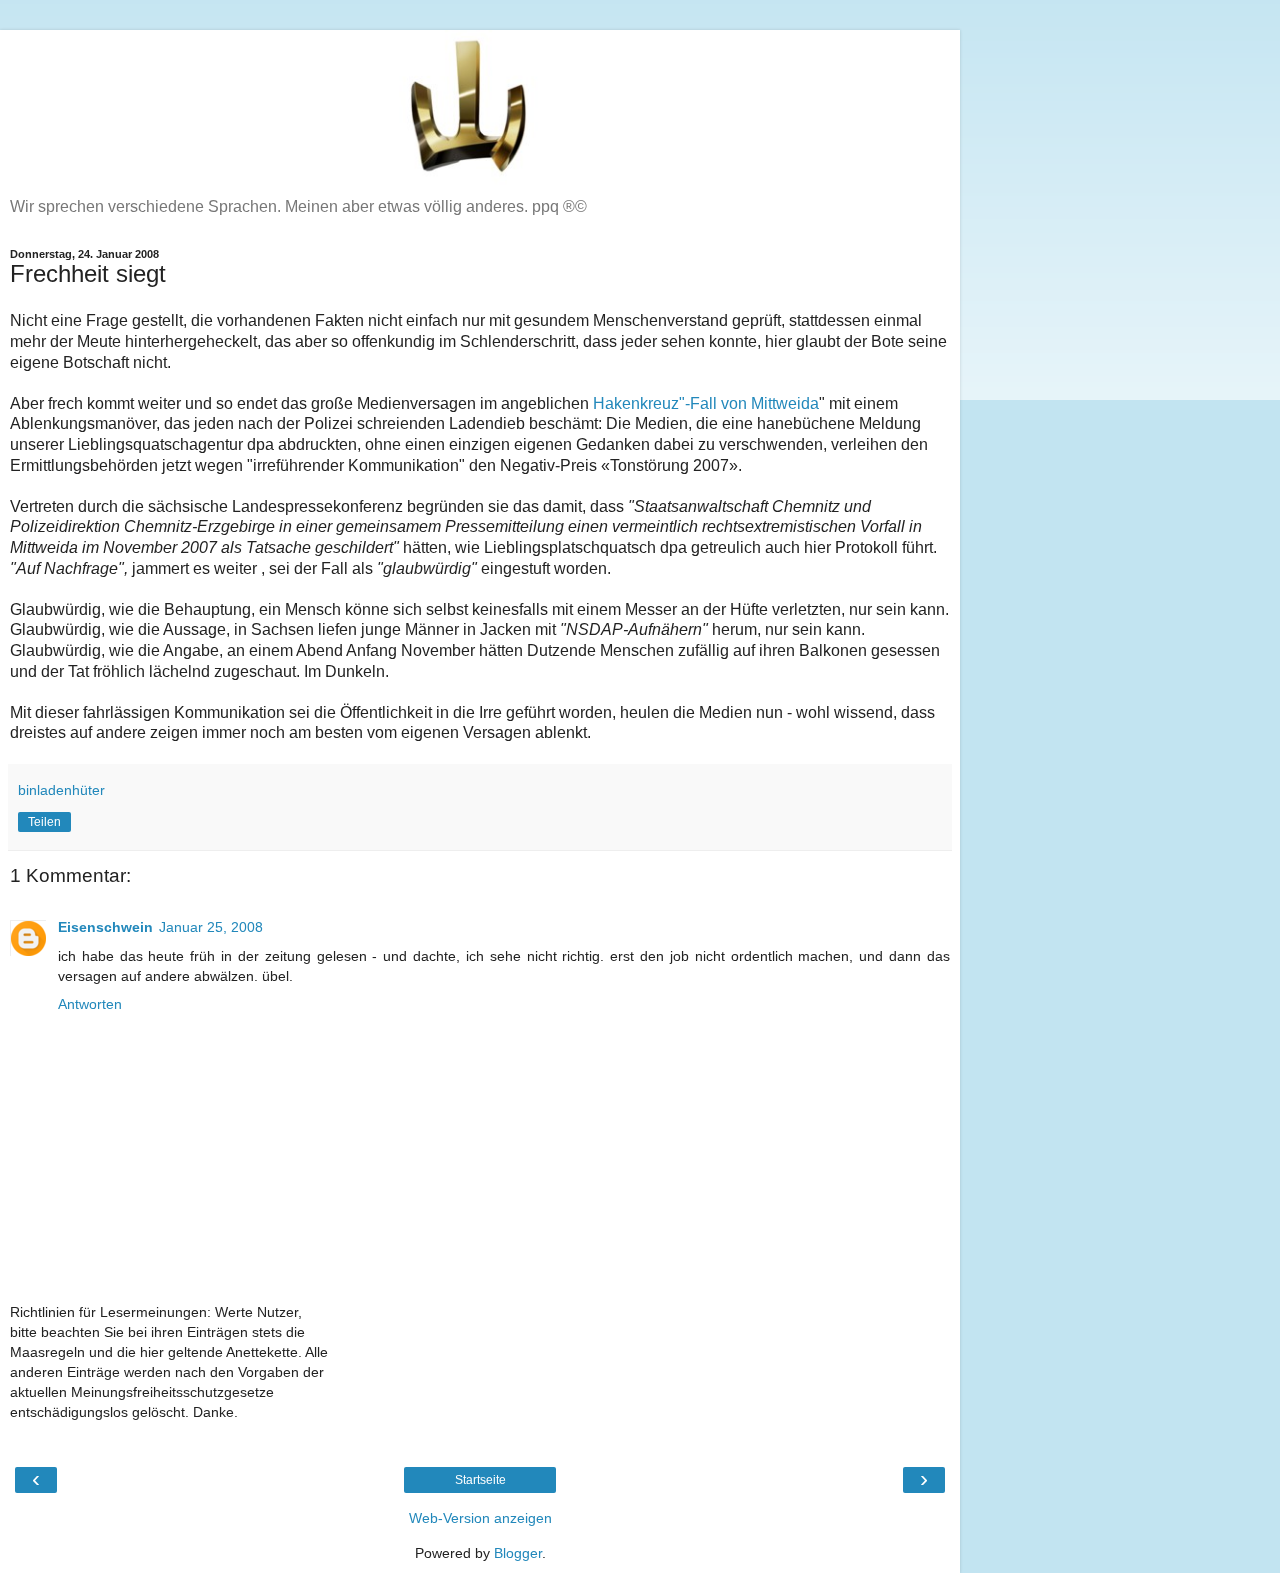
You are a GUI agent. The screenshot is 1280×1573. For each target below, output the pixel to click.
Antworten (90, 1004)
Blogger (518, 1553)
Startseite (480, 1480)
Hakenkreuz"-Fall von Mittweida (706, 403)
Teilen (44, 822)
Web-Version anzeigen (480, 1518)
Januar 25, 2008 (211, 927)
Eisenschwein (105, 927)
